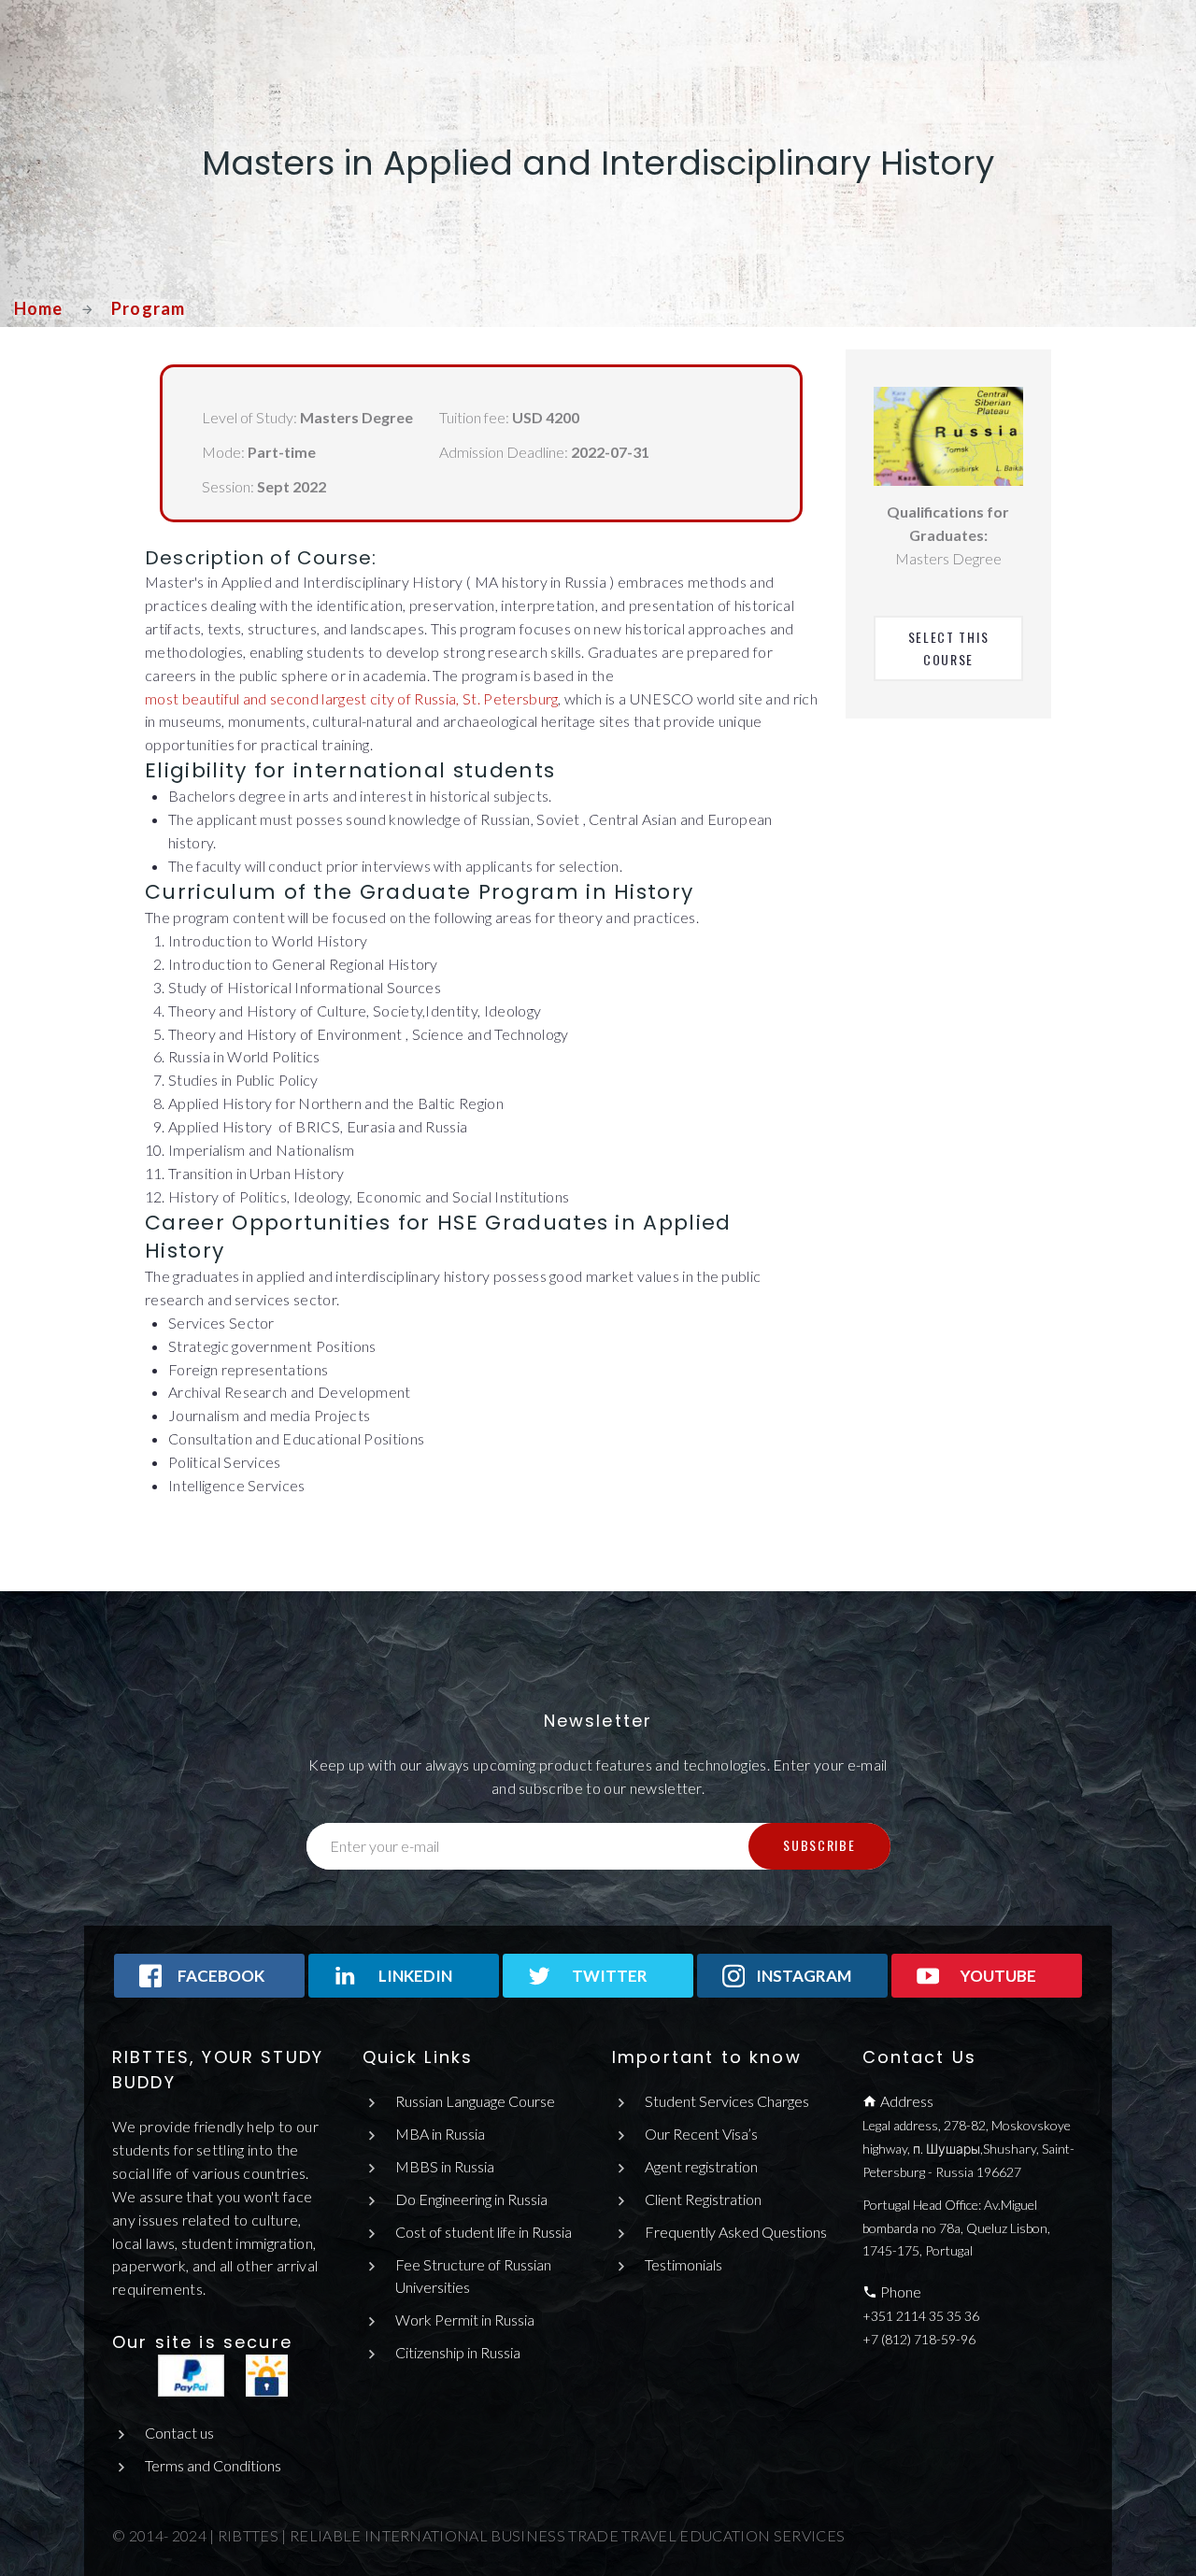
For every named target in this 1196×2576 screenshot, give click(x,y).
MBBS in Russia (445, 2166)
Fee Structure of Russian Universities (473, 2276)
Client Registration (703, 2199)
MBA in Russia (440, 2134)
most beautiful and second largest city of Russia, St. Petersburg (351, 698)
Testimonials (683, 2264)
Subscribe (819, 1845)
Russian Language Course (475, 2101)
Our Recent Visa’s (701, 2134)
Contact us (179, 2433)
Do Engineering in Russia (471, 2199)
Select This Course (951, 648)
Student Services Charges (727, 2101)
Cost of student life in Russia (484, 2232)
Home (38, 308)
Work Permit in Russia (465, 2320)
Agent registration (701, 2166)
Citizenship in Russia (458, 2352)
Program (148, 308)
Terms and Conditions (213, 2465)
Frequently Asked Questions (736, 2232)
